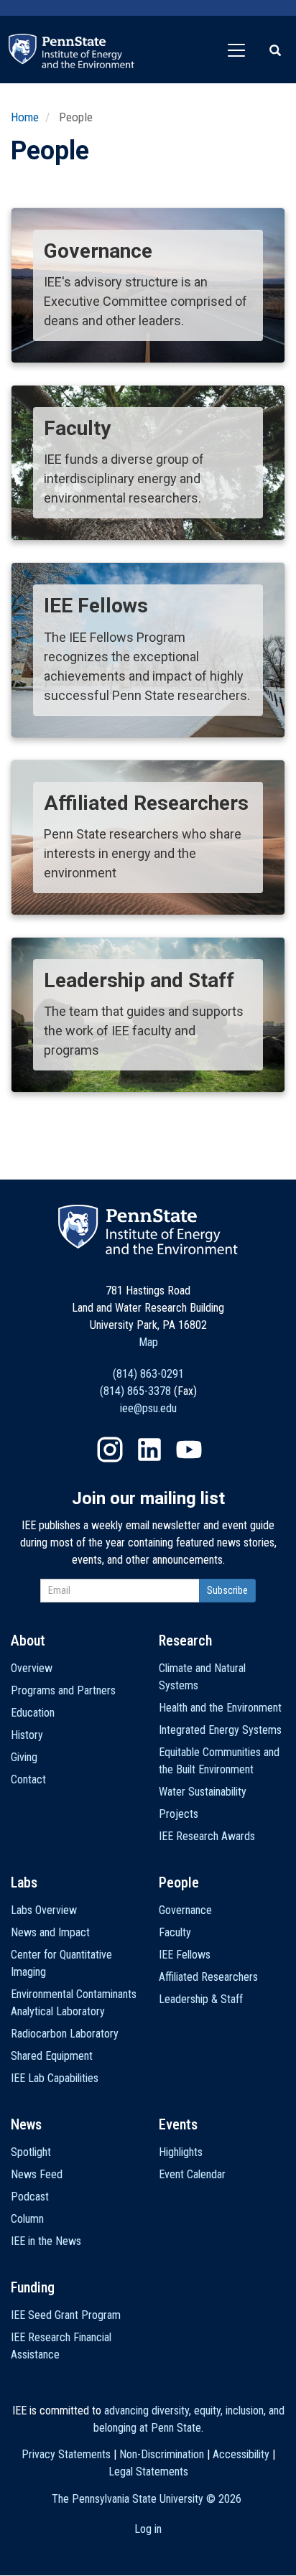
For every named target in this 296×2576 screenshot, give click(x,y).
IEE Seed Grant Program (66, 2315)
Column (27, 2219)
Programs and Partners (63, 1690)
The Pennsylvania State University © (147, 2499)
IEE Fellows (185, 1955)
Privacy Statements (66, 2454)
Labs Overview (44, 1910)
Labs (24, 1882)
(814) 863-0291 (148, 1374)
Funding (33, 2287)
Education (33, 1713)
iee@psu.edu (148, 1408)
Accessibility (241, 2454)
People (179, 1882)
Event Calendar (192, 2174)
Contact (28, 1779)
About (28, 1641)
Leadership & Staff (201, 1999)
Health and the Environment (220, 1708)
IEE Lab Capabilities (55, 2078)
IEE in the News (46, 2241)
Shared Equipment (52, 2056)
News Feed (37, 2174)
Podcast (30, 2197)
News (26, 2124)
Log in (148, 2529)
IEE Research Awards (207, 1836)
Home (25, 117)
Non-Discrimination (162, 2454)
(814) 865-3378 (135, 1391)
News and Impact (50, 1932)
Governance (185, 1910)
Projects (179, 1814)
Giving (24, 1757)
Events (178, 2124)
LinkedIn (149, 1450)
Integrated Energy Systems (220, 1730)
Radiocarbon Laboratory (65, 2034)
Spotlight (31, 2152)
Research (185, 1641)
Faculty (175, 1932)
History (27, 1735)
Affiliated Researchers (208, 1977)
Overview (32, 1668)
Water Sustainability (203, 1792)
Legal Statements (148, 2472)
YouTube (189, 1450)
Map (148, 1342)
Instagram (110, 1450)
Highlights (181, 2152)
